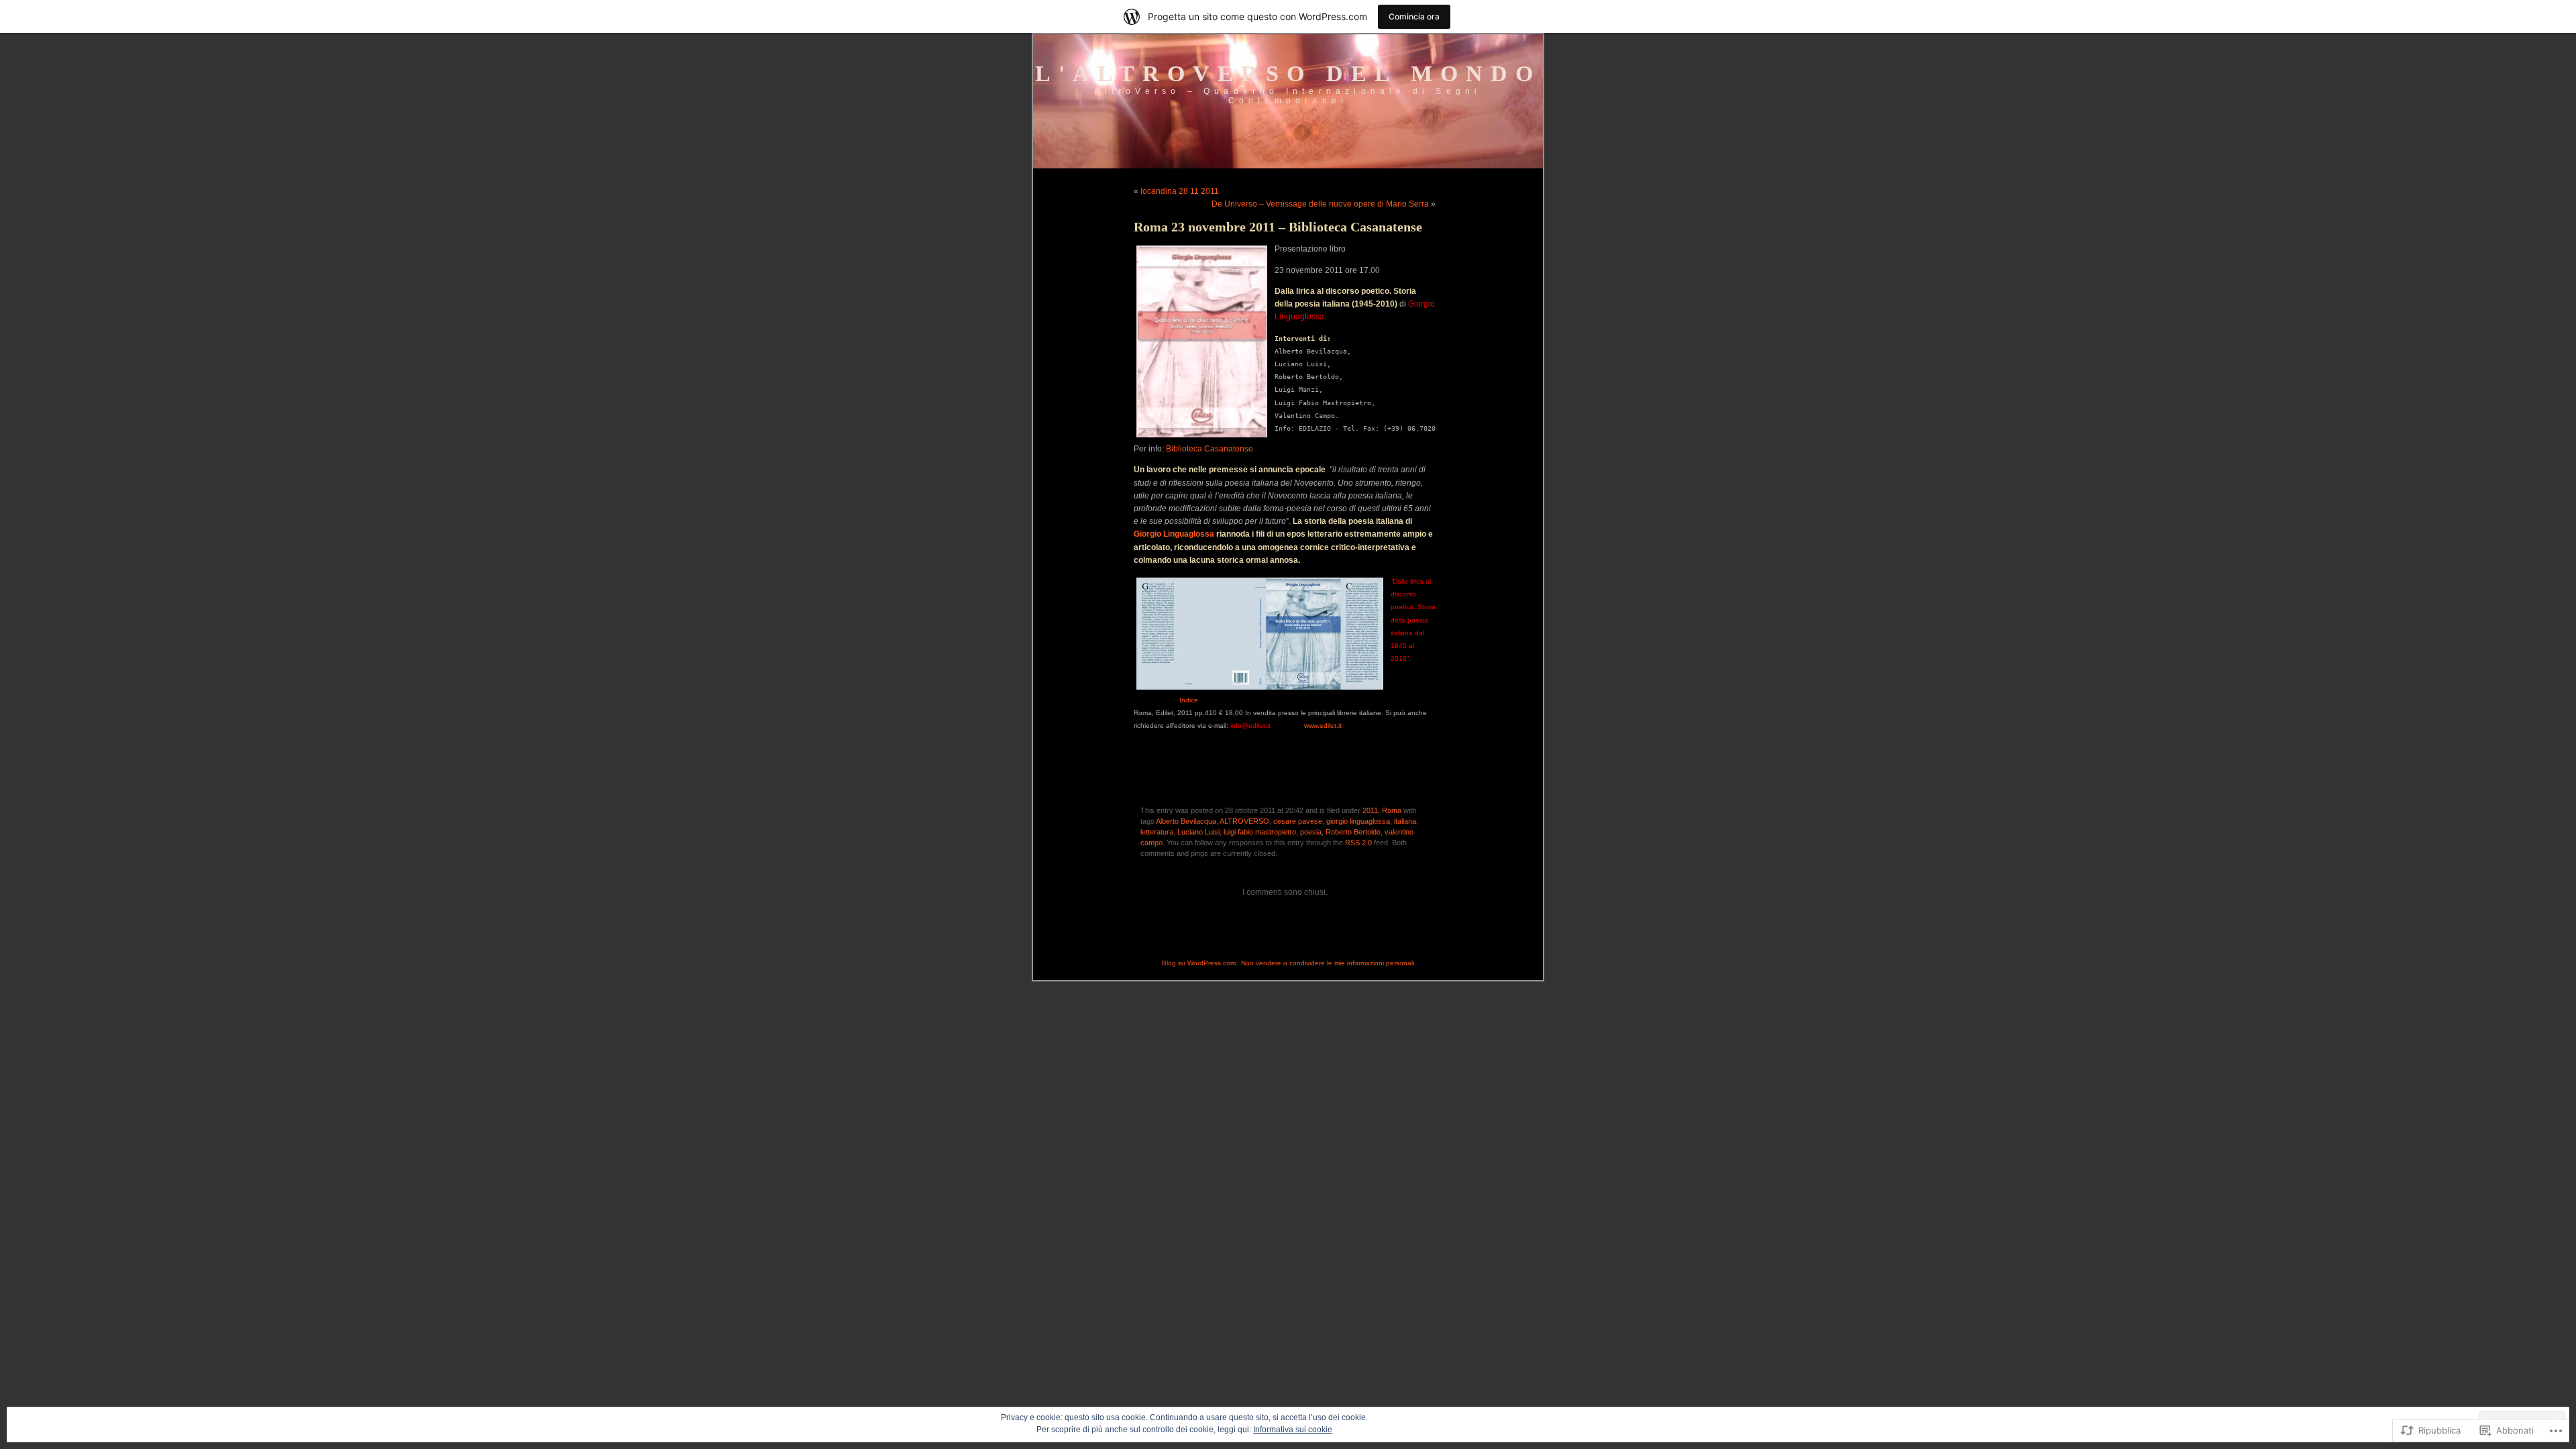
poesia (1311, 832)
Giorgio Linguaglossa (1174, 534)
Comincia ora (1414, 16)
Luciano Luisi (1198, 832)
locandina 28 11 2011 (1180, 191)
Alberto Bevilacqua (1186, 821)
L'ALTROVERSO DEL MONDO (1288, 73)
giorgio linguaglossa (1358, 821)
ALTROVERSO (1244, 821)
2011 (1370, 810)
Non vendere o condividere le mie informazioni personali (1328, 963)
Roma (1392, 810)
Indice (1189, 700)
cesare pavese (1298, 821)
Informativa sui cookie (1293, 1430)
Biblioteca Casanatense (1210, 449)
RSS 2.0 (1358, 843)
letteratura (1157, 832)
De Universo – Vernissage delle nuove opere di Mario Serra (1320, 204)
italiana (1405, 821)
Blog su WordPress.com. (1200, 963)
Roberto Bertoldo (1353, 832)
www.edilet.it (1323, 726)
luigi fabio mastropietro (1260, 832)
